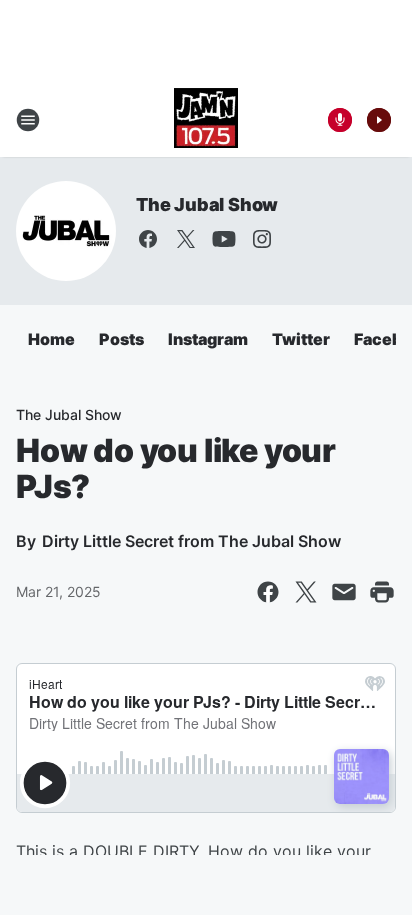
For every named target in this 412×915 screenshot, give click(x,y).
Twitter (301, 339)
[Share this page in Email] (344, 592)
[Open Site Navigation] (28, 120)
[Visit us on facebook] (148, 239)
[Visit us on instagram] (262, 239)
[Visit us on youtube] (224, 239)
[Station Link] (206, 120)
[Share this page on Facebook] (268, 592)
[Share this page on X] (306, 592)
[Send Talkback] (340, 120)
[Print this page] (382, 592)
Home (51, 339)
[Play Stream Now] (379, 120)
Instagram (208, 339)
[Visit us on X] (186, 239)
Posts (121, 339)
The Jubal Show (207, 204)
